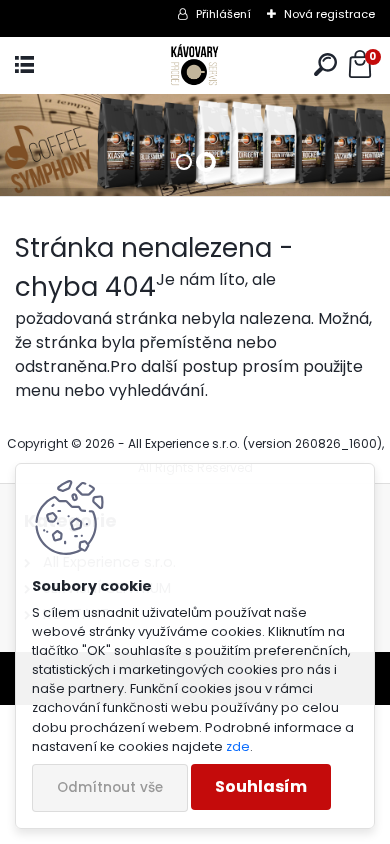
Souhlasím (261, 786)
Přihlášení (223, 14)
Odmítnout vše (110, 787)
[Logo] (195, 65)
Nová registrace (329, 14)
